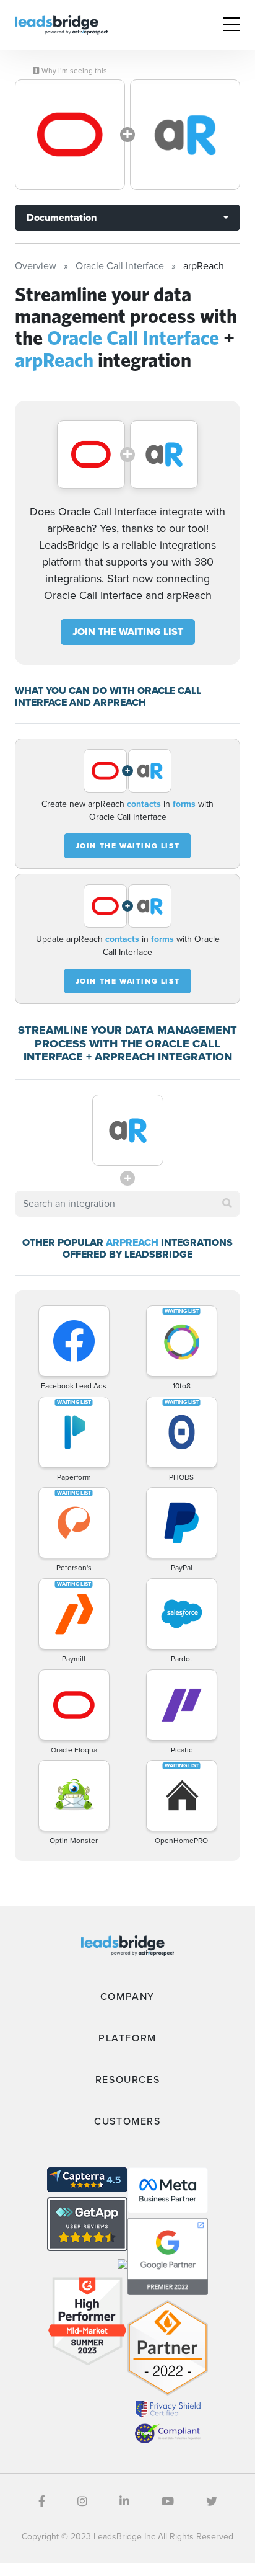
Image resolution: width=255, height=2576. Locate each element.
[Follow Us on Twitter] (212, 2502)
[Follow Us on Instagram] (82, 2502)
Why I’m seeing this (73, 71)
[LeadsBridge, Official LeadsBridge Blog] (61, 24)
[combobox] (127, 1204)
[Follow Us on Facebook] (42, 2502)
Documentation (62, 217)
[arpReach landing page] (185, 135)
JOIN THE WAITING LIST (128, 632)
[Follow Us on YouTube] (168, 2502)
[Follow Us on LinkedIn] (124, 2502)
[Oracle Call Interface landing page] (70, 135)
